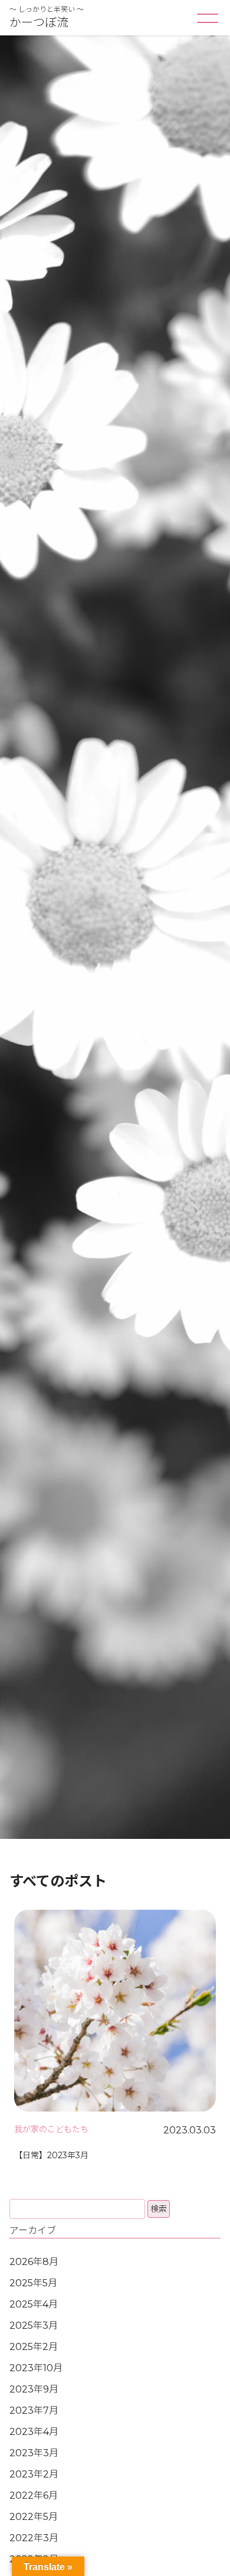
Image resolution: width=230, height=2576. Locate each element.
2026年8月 (34, 2262)
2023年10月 (36, 2368)
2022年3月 (34, 2538)
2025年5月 (33, 2283)
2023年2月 (34, 2474)
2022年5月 (34, 2517)
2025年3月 (34, 2325)
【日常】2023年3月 (51, 2155)
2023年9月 (34, 2389)
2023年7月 (34, 2410)
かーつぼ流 (39, 22)
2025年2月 (34, 2347)
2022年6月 (34, 2495)
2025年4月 (34, 2304)
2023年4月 (34, 2432)
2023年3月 (34, 2453)
